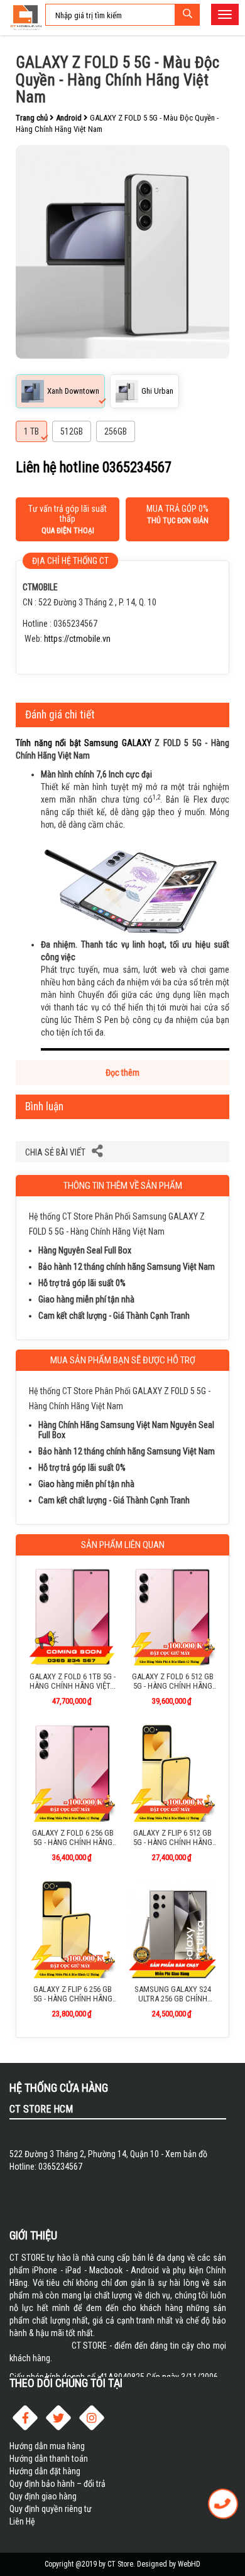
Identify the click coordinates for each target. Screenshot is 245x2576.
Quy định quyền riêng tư (51, 2509)
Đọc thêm (122, 1073)
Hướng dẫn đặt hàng (45, 2471)
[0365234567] (223, 2504)
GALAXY (137, 743)
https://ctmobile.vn (77, 639)
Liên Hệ (22, 2521)
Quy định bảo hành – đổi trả (57, 2484)
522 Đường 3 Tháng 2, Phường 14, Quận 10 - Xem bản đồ (108, 2154)
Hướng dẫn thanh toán (49, 2459)
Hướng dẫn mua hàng (47, 2446)
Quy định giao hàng (43, 2496)
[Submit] (187, 15)
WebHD (189, 2564)
